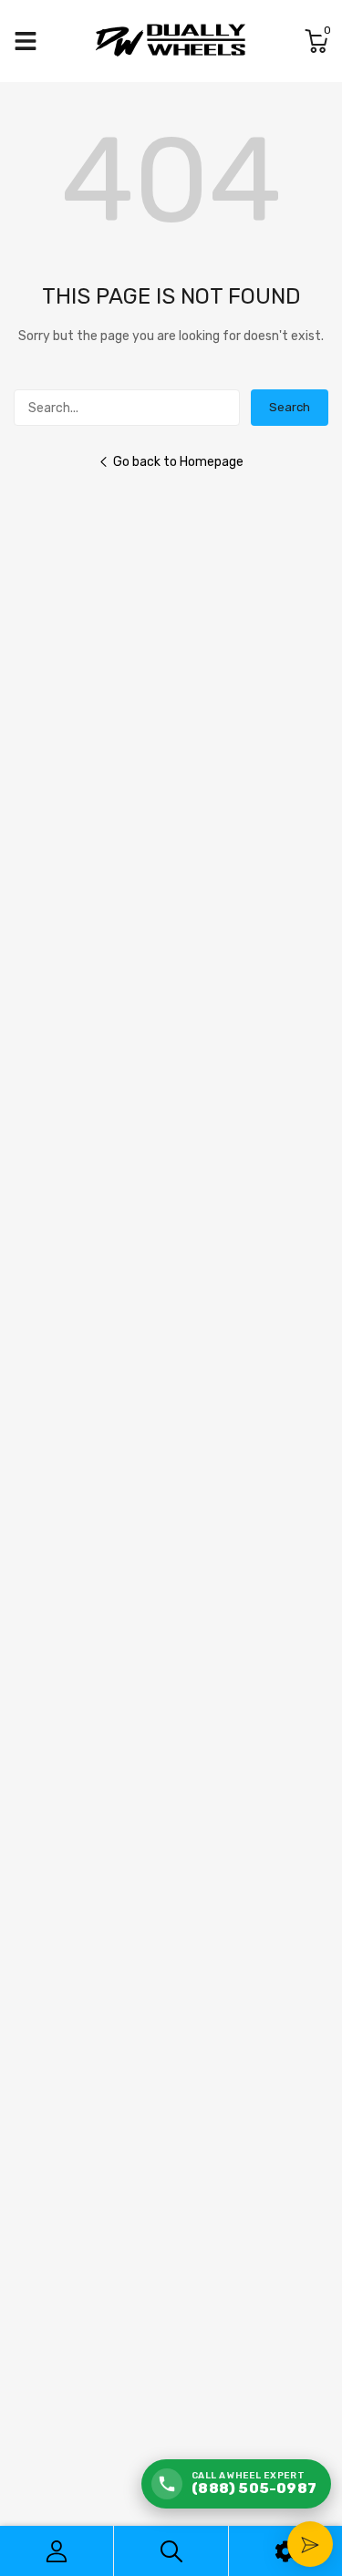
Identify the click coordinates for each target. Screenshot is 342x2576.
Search (290, 407)
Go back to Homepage (178, 462)
